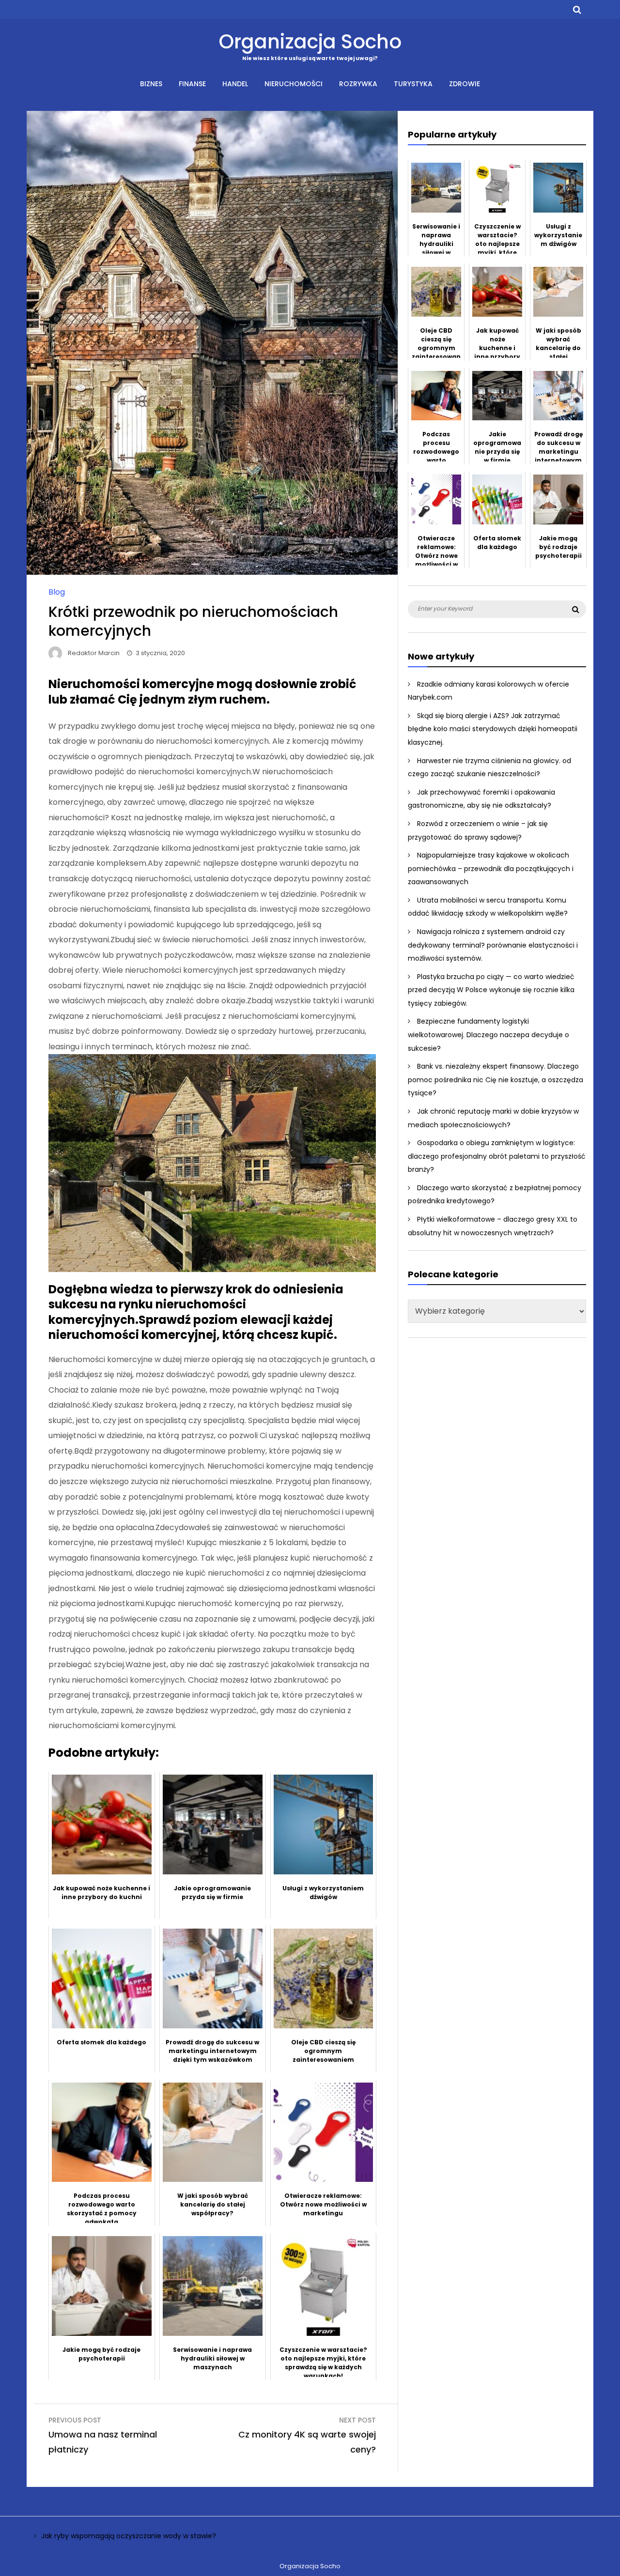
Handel (235, 84)
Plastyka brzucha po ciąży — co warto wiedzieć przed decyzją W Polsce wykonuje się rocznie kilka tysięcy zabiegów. (491, 990)
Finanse (192, 84)
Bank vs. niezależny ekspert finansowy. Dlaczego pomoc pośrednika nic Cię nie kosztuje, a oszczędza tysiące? (496, 1080)
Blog (57, 592)
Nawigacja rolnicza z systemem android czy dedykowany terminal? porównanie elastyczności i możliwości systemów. (493, 945)
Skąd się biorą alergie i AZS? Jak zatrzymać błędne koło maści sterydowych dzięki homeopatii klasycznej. (493, 729)
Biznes (151, 84)
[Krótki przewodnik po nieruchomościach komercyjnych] (212, 572)
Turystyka (413, 84)
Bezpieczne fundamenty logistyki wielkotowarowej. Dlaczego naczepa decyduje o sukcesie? (488, 1035)
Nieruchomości (294, 84)
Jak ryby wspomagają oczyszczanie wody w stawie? (129, 2536)
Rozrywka (358, 84)
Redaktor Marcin (94, 653)
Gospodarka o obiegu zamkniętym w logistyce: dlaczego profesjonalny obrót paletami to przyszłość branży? (497, 1156)
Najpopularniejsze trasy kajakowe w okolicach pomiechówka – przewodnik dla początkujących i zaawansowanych (491, 868)
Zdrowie (465, 84)
